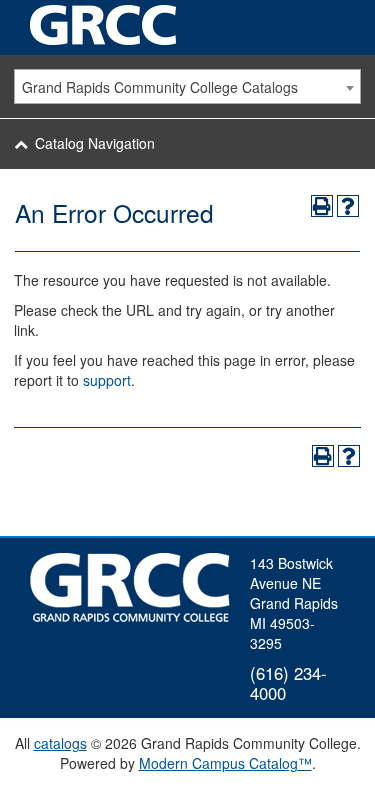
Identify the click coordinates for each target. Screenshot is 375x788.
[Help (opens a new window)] (348, 206)
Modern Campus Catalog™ (225, 763)
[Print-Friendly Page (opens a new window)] (322, 206)
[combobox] (187, 86)
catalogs (60, 743)
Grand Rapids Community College (105, 25)
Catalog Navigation (95, 143)
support (107, 380)
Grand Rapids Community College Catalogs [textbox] (160, 87)
